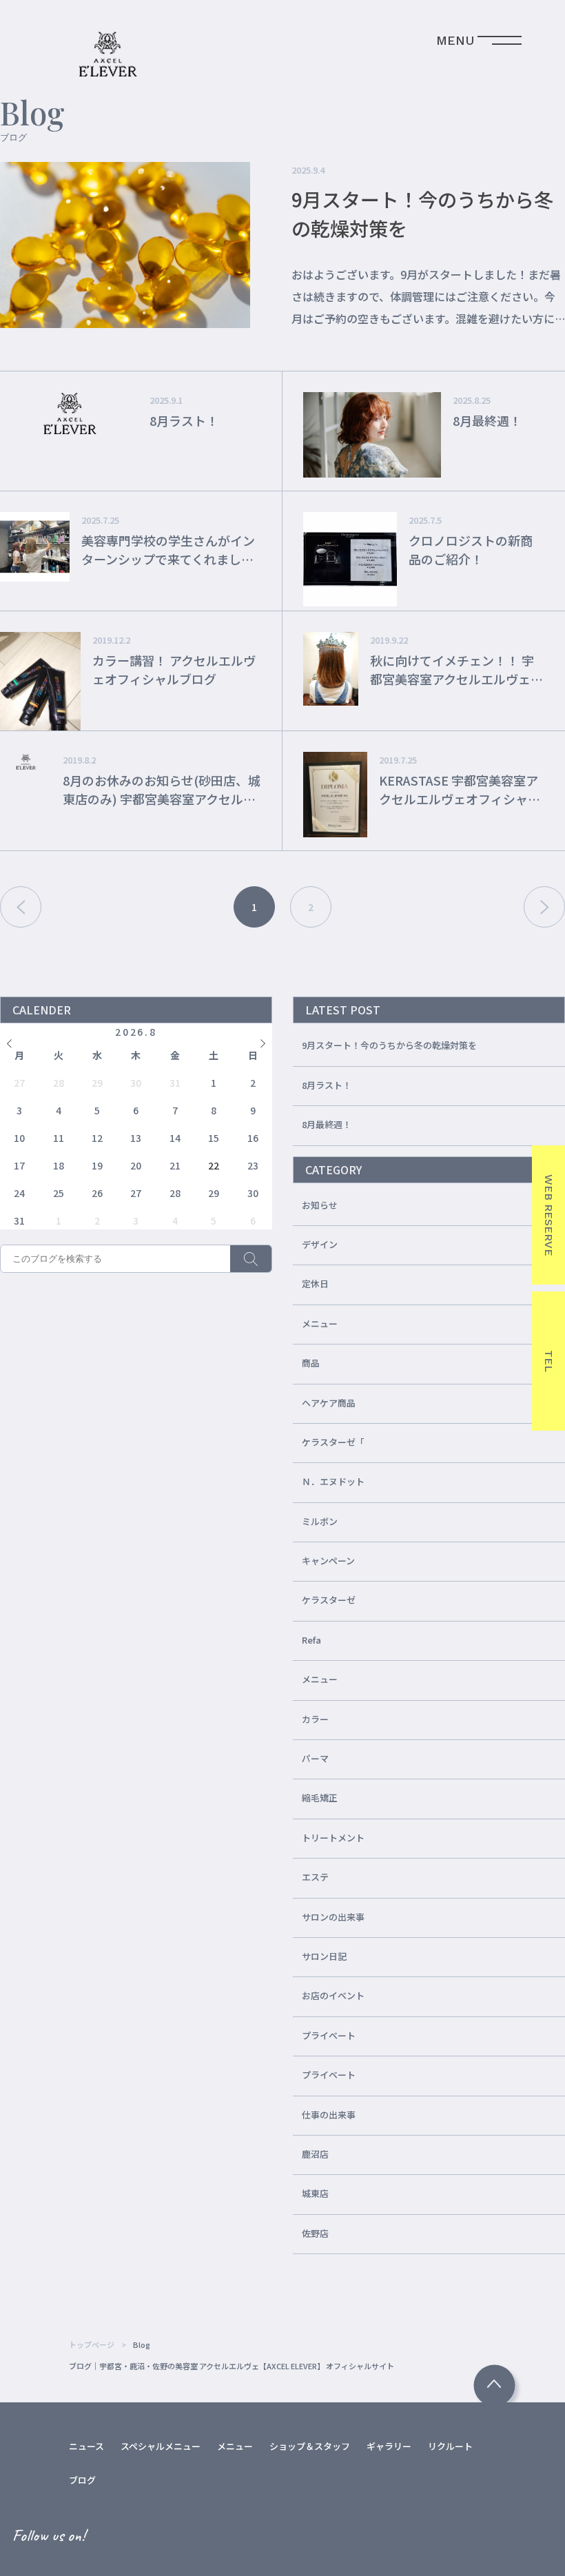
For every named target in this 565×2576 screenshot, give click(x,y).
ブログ (82, 2480)
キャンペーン (328, 1561)
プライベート (329, 2035)
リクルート (450, 2446)
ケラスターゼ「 (333, 1442)
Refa (311, 1640)
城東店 (315, 2193)
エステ (315, 1877)
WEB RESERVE (549, 1215)
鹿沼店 (315, 2154)
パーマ (315, 1758)
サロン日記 (324, 1956)
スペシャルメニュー (161, 2446)
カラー (315, 1719)
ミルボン (320, 1521)
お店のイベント (333, 1995)
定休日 (315, 1284)
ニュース (86, 2446)
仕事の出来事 (329, 2115)
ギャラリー (389, 2446)
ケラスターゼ (329, 1600)
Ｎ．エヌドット (333, 1481)
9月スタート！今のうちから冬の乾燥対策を (389, 1045)
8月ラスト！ (327, 1085)
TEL (549, 1361)
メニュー (320, 1323)
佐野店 (315, 2233)
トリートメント (333, 1838)
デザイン (320, 1244)
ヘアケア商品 (329, 1403)
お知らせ (320, 1205)
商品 (311, 1363)
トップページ (92, 2344)
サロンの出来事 (333, 1917)
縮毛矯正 (320, 1798)
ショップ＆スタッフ (310, 2446)
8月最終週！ (327, 1124)
